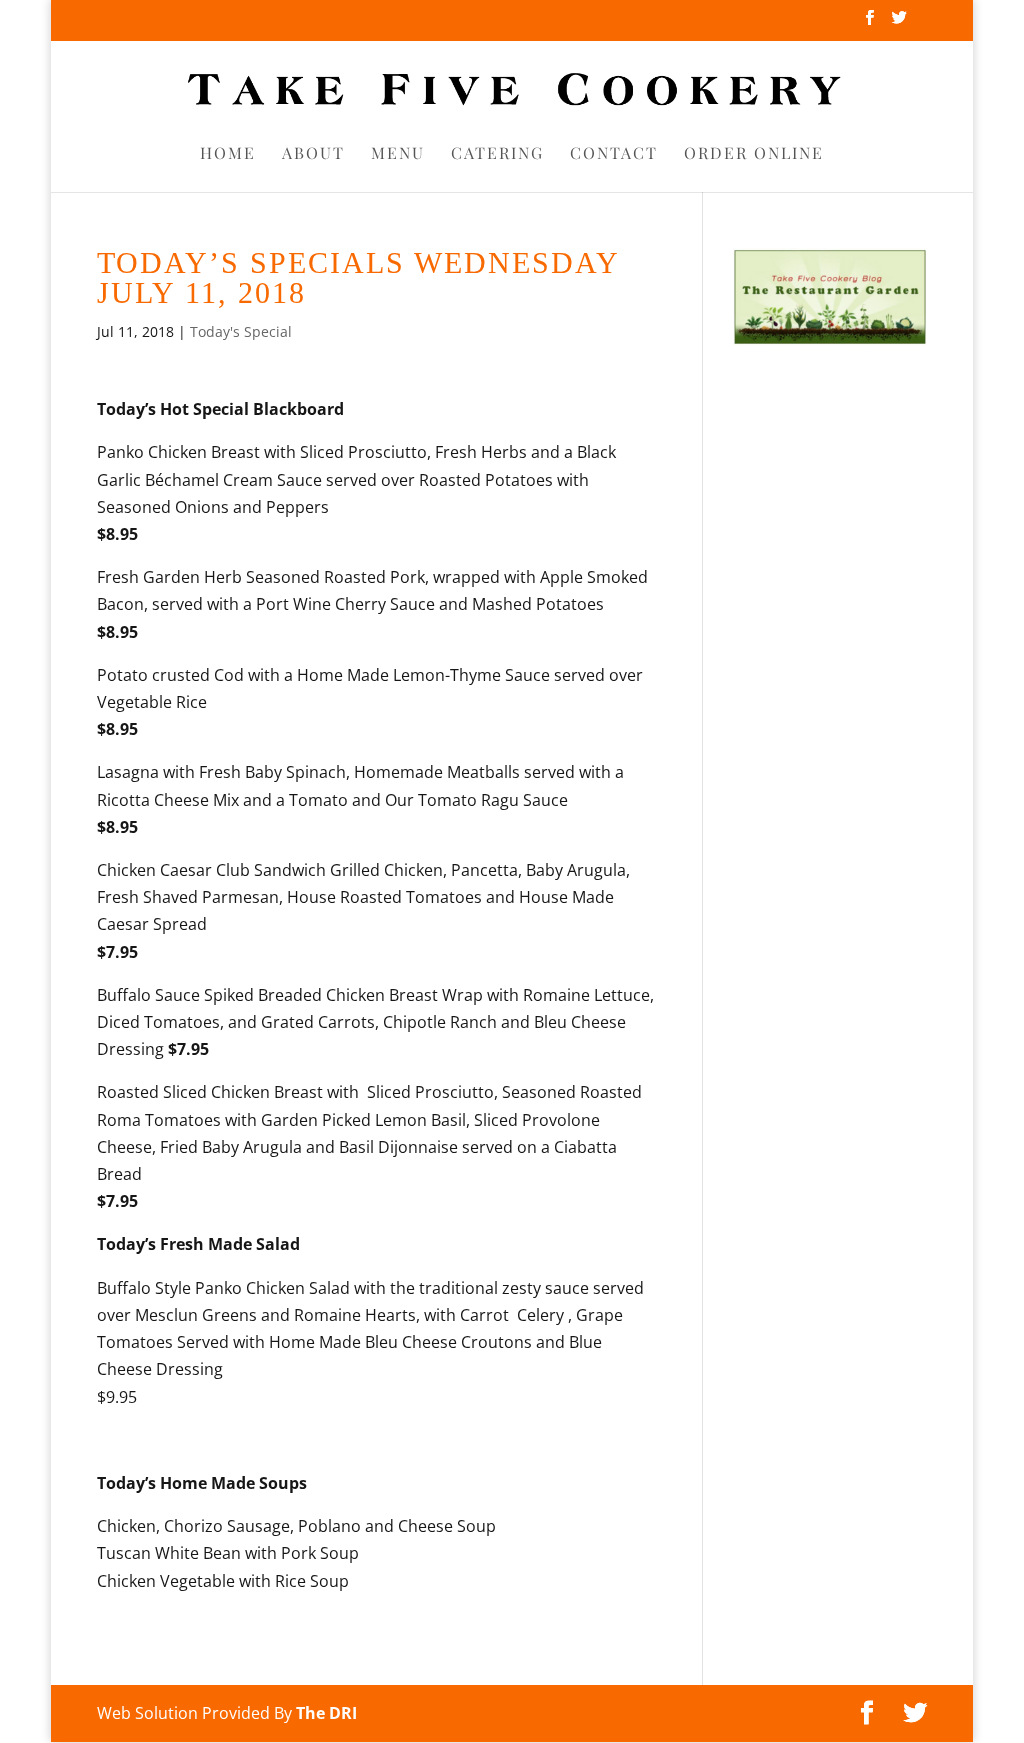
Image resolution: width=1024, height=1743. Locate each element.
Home (228, 154)
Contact (614, 154)
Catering (497, 154)
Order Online (754, 154)
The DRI (326, 1713)
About (313, 154)
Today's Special (241, 331)
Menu (398, 154)
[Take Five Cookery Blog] (830, 340)
